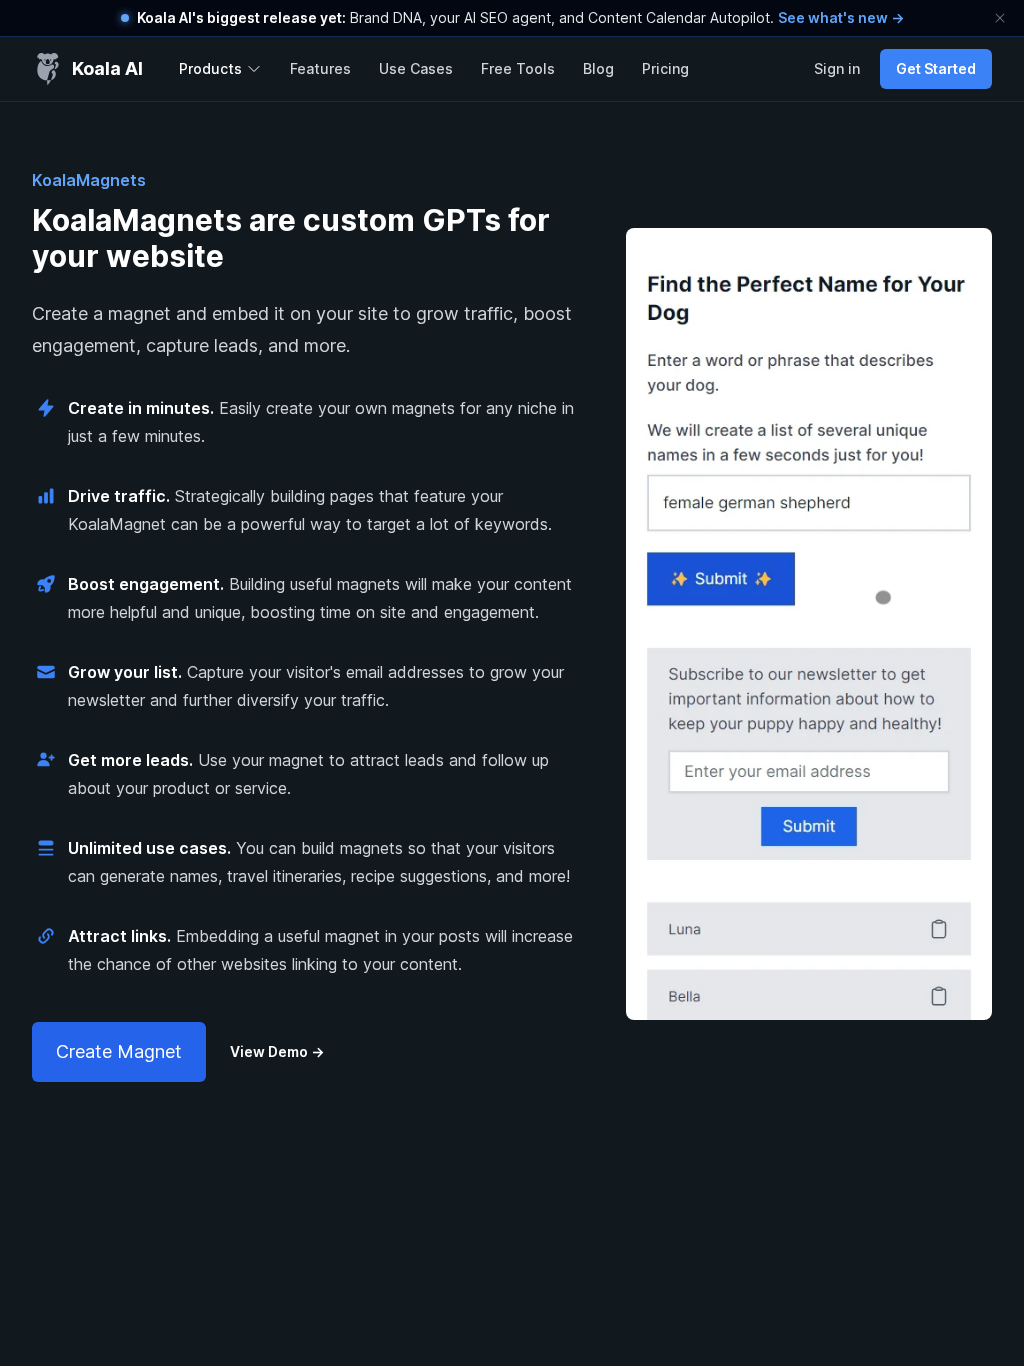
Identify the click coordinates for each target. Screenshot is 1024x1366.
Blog (598, 68)
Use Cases (416, 68)
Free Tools (518, 68)
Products (210, 68)
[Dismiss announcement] (1000, 18)
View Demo (277, 1051)
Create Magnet (119, 1051)
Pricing (665, 68)
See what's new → (841, 17)
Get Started (936, 68)
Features (320, 68)
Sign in (837, 68)
